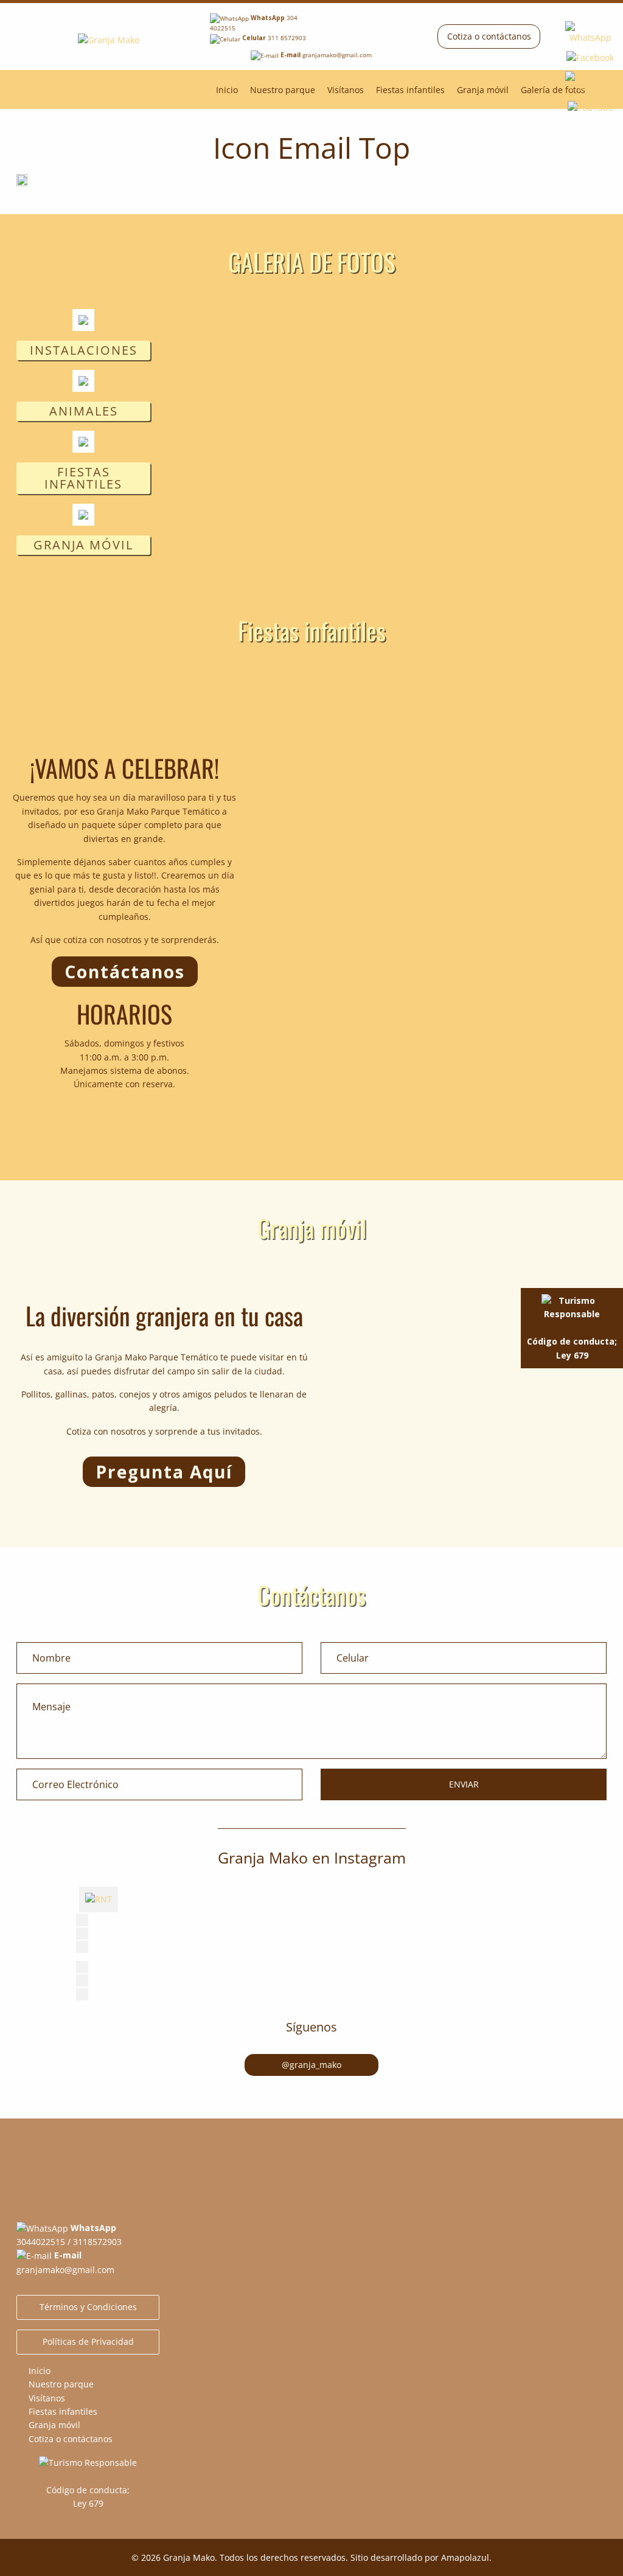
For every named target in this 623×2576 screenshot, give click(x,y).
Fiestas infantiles (410, 90)
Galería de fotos (553, 90)
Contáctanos (125, 972)
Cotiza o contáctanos (489, 36)
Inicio (227, 90)
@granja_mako (311, 2065)
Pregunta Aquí (164, 1472)
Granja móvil (483, 90)
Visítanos (346, 90)
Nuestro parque (283, 90)
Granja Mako (189, 2557)
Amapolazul (465, 2557)
